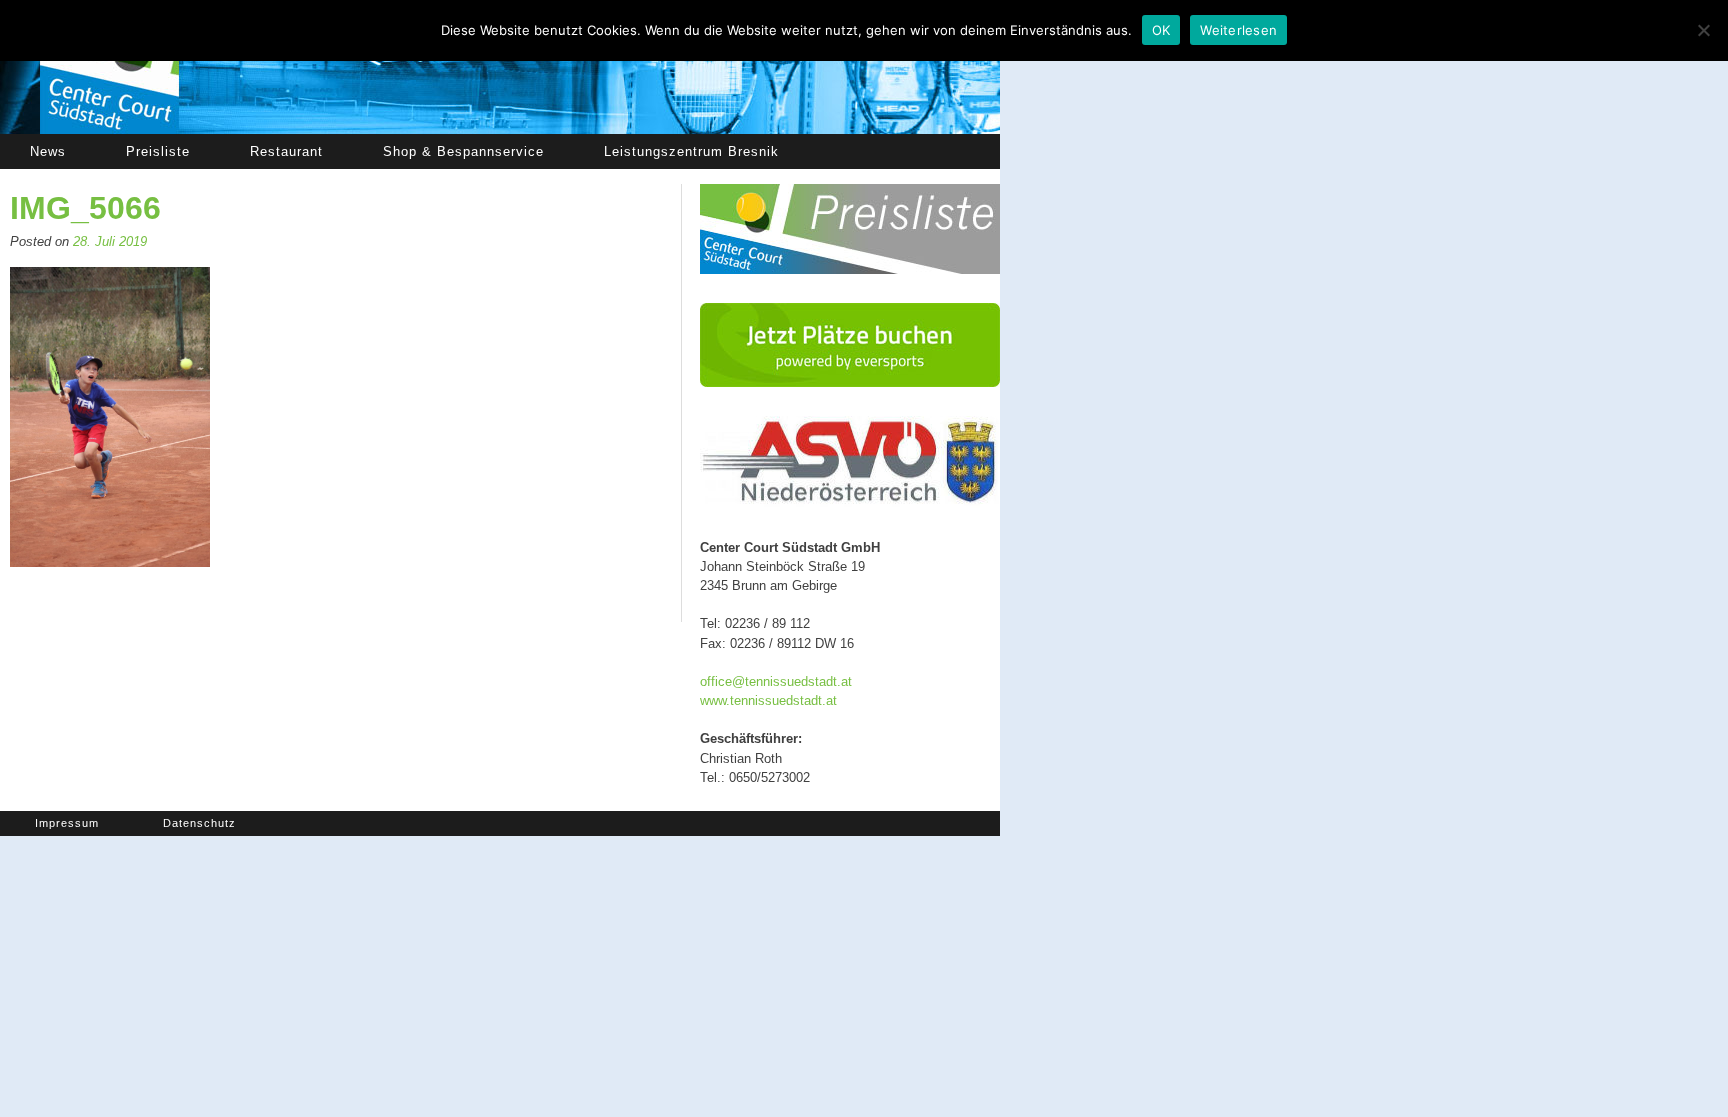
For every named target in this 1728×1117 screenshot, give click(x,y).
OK (1161, 30)
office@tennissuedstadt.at (776, 681)
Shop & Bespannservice (463, 151)
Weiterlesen (1238, 30)
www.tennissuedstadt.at (768, 700)
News (48, 151)
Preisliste (158, 151)
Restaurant (286, 151)
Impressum (67, 823)
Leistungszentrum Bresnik (691, 151)
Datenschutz (199, 823)
